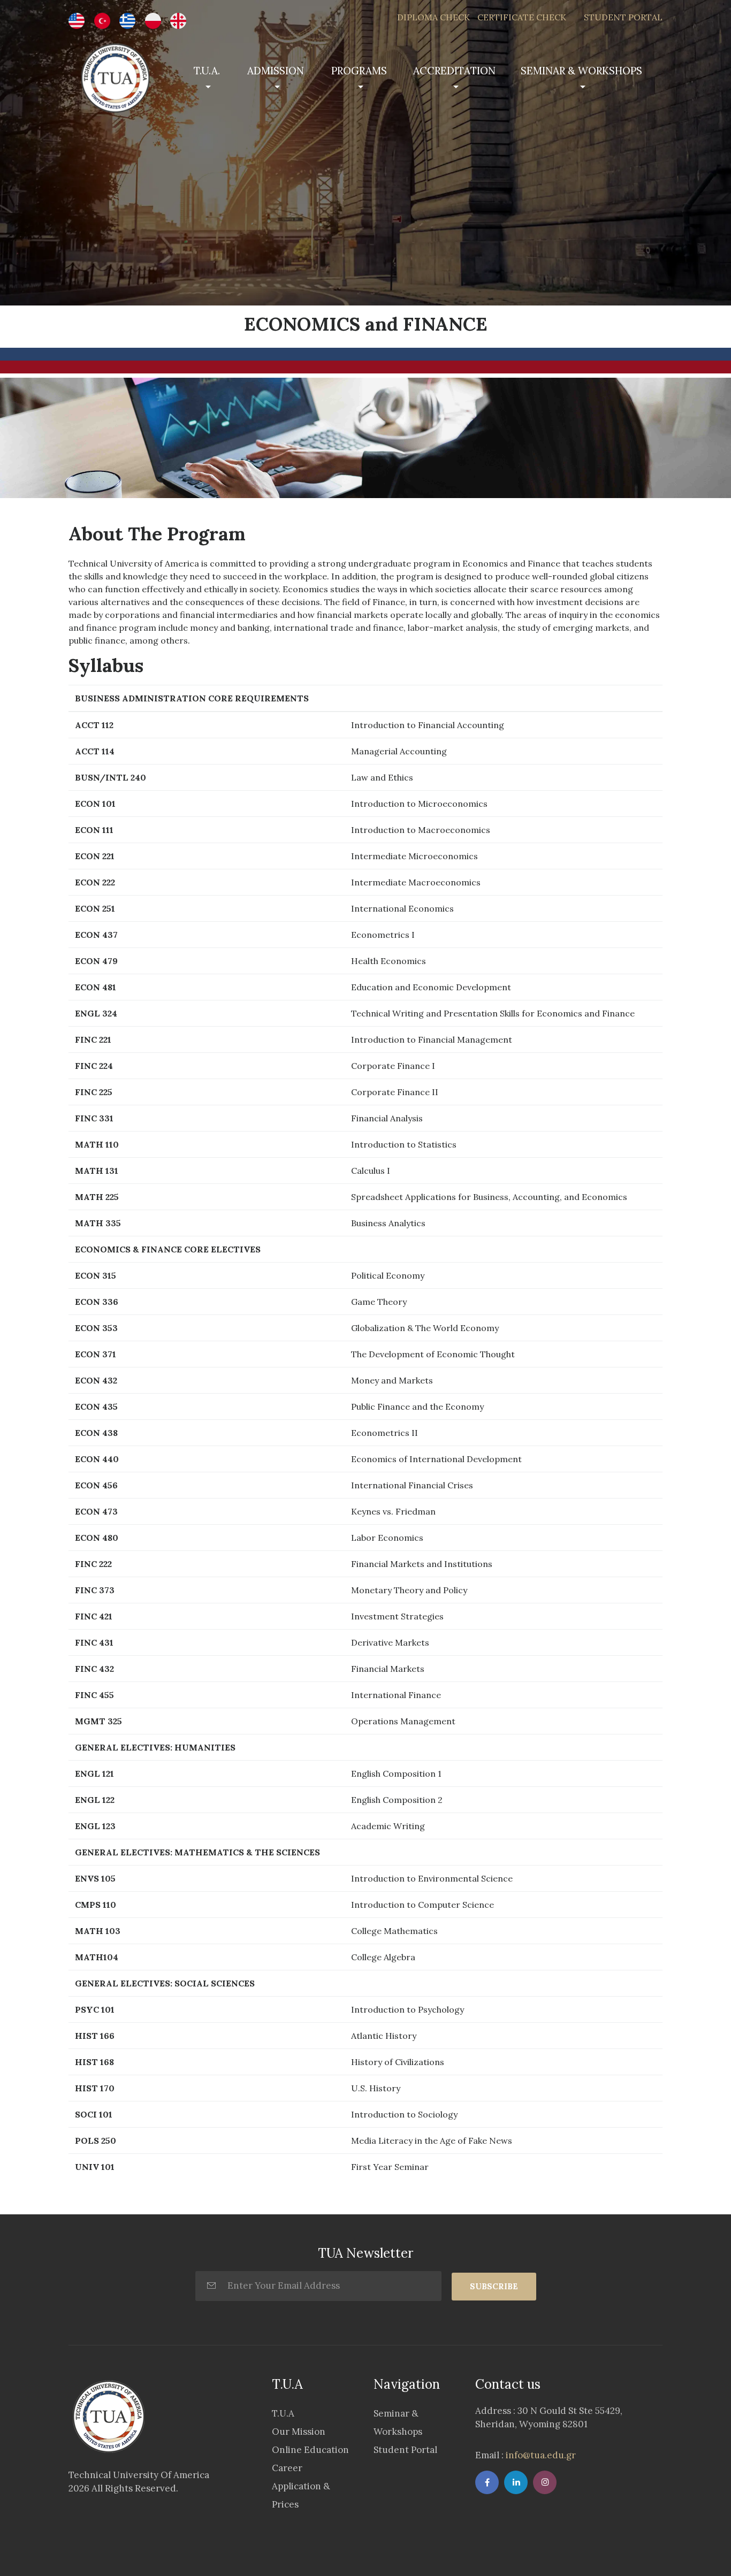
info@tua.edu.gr (540, 2455)
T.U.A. (207, 71)
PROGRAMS (359, 71)
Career (287, 2468)
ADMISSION (276, 71)
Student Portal (405, 2450)
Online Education (310, 2450)
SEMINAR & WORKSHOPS (581, 71)
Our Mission (299, 2432)
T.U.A (283, 2413)
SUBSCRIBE (494, 2286)
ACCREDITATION (454, 71)
